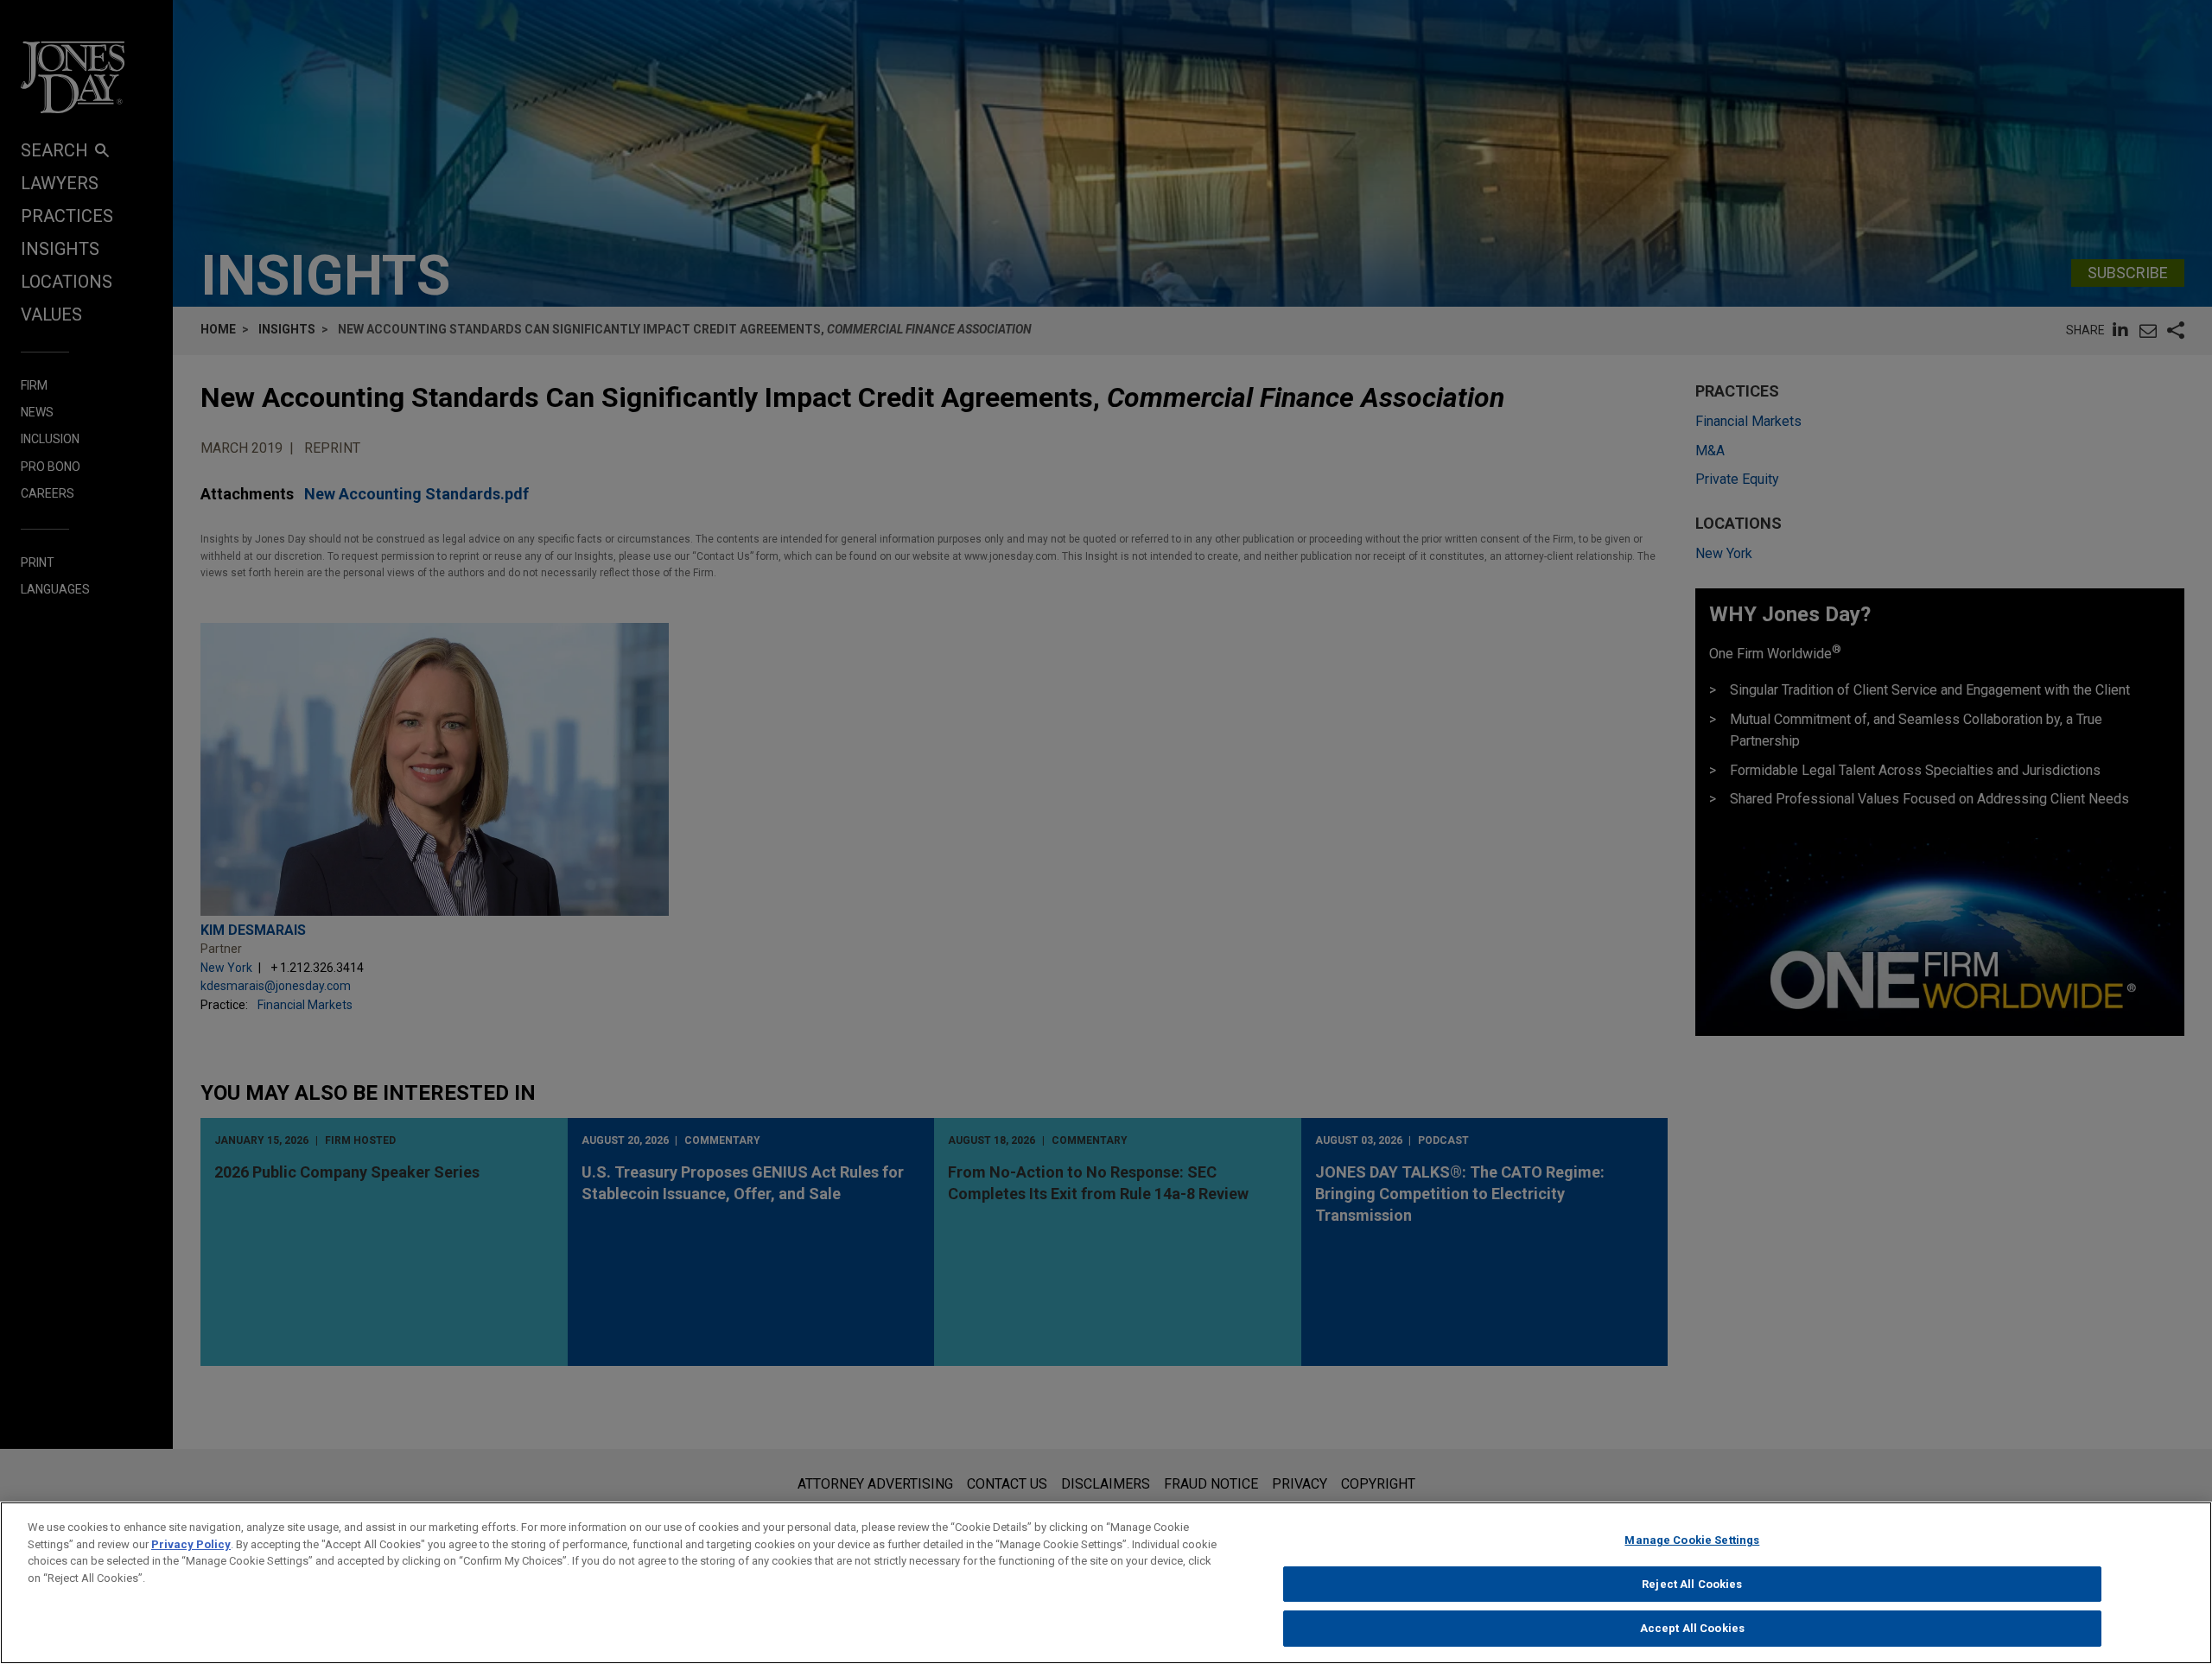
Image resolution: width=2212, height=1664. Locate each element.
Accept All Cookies (1692, 1628)
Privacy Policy (191, 1544)
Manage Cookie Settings (1692, 1540)
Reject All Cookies (1692, 1584)
